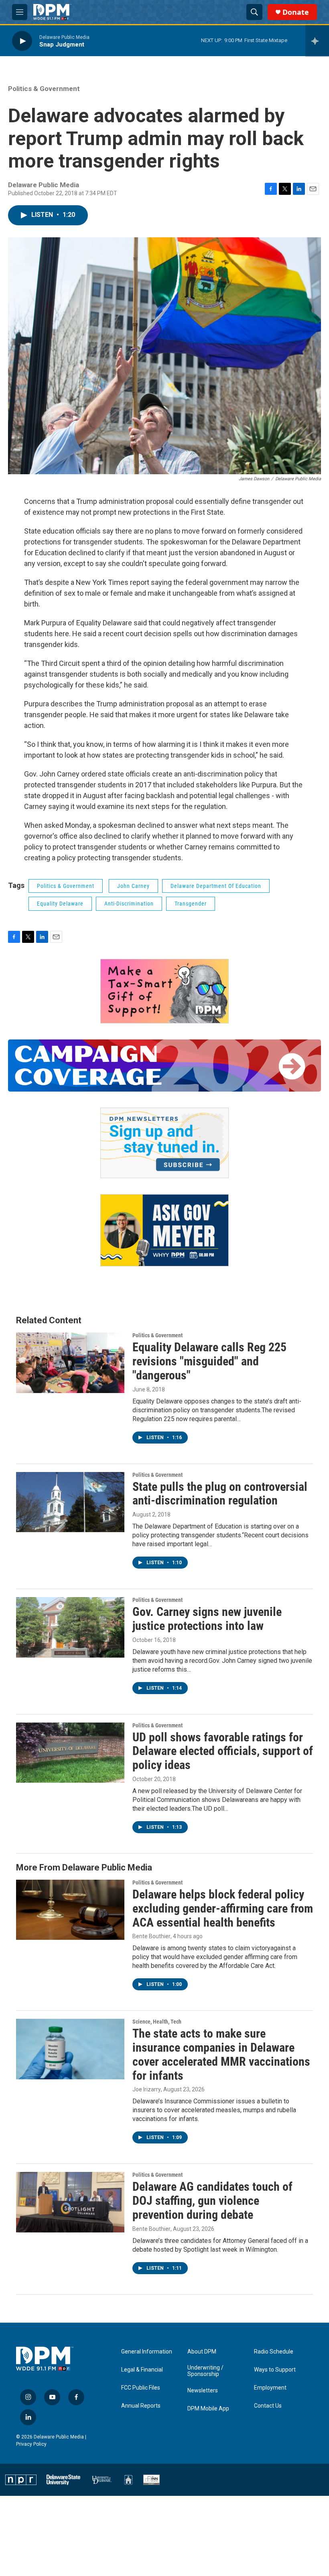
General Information (147, 2352)
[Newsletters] (164, 1143)
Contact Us (268, 2406)
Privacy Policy (31, 2444)
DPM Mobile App (208, 2409)
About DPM (202, 2352)
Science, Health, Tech (157, 2022)
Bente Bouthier (151, 1936)
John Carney (133, 886)
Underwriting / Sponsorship (205, 2371)
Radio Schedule (274, 2352)
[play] (22, 41)
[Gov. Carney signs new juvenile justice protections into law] (70, 1627)
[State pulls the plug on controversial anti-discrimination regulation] (70, 1502)
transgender (191, 904)
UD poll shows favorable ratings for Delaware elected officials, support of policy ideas (223, 1751)
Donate (296, 12)
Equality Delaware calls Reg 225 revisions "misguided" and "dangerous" (209, 1361)
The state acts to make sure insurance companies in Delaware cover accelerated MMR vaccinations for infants (221, 2054)
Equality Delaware (60, 904)
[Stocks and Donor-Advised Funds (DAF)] (164, 991)
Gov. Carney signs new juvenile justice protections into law (207, 1619)
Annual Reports (141, 2406)
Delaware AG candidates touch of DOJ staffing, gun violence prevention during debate (212, 2201)
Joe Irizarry (147, 2089)
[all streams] (317, 41)
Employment (270, 2388)
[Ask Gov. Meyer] (164, 1230)
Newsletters (203, 2391)
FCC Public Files (141, 2388)
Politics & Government (44, 89)
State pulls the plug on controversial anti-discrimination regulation (220, 1494)
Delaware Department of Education (216, 886)
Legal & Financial (142, 2370)
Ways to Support (275, 2370)
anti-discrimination (129, 904)
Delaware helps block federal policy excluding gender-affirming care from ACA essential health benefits (223, 1908)
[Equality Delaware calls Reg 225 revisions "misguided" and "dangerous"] (70, 1363)
